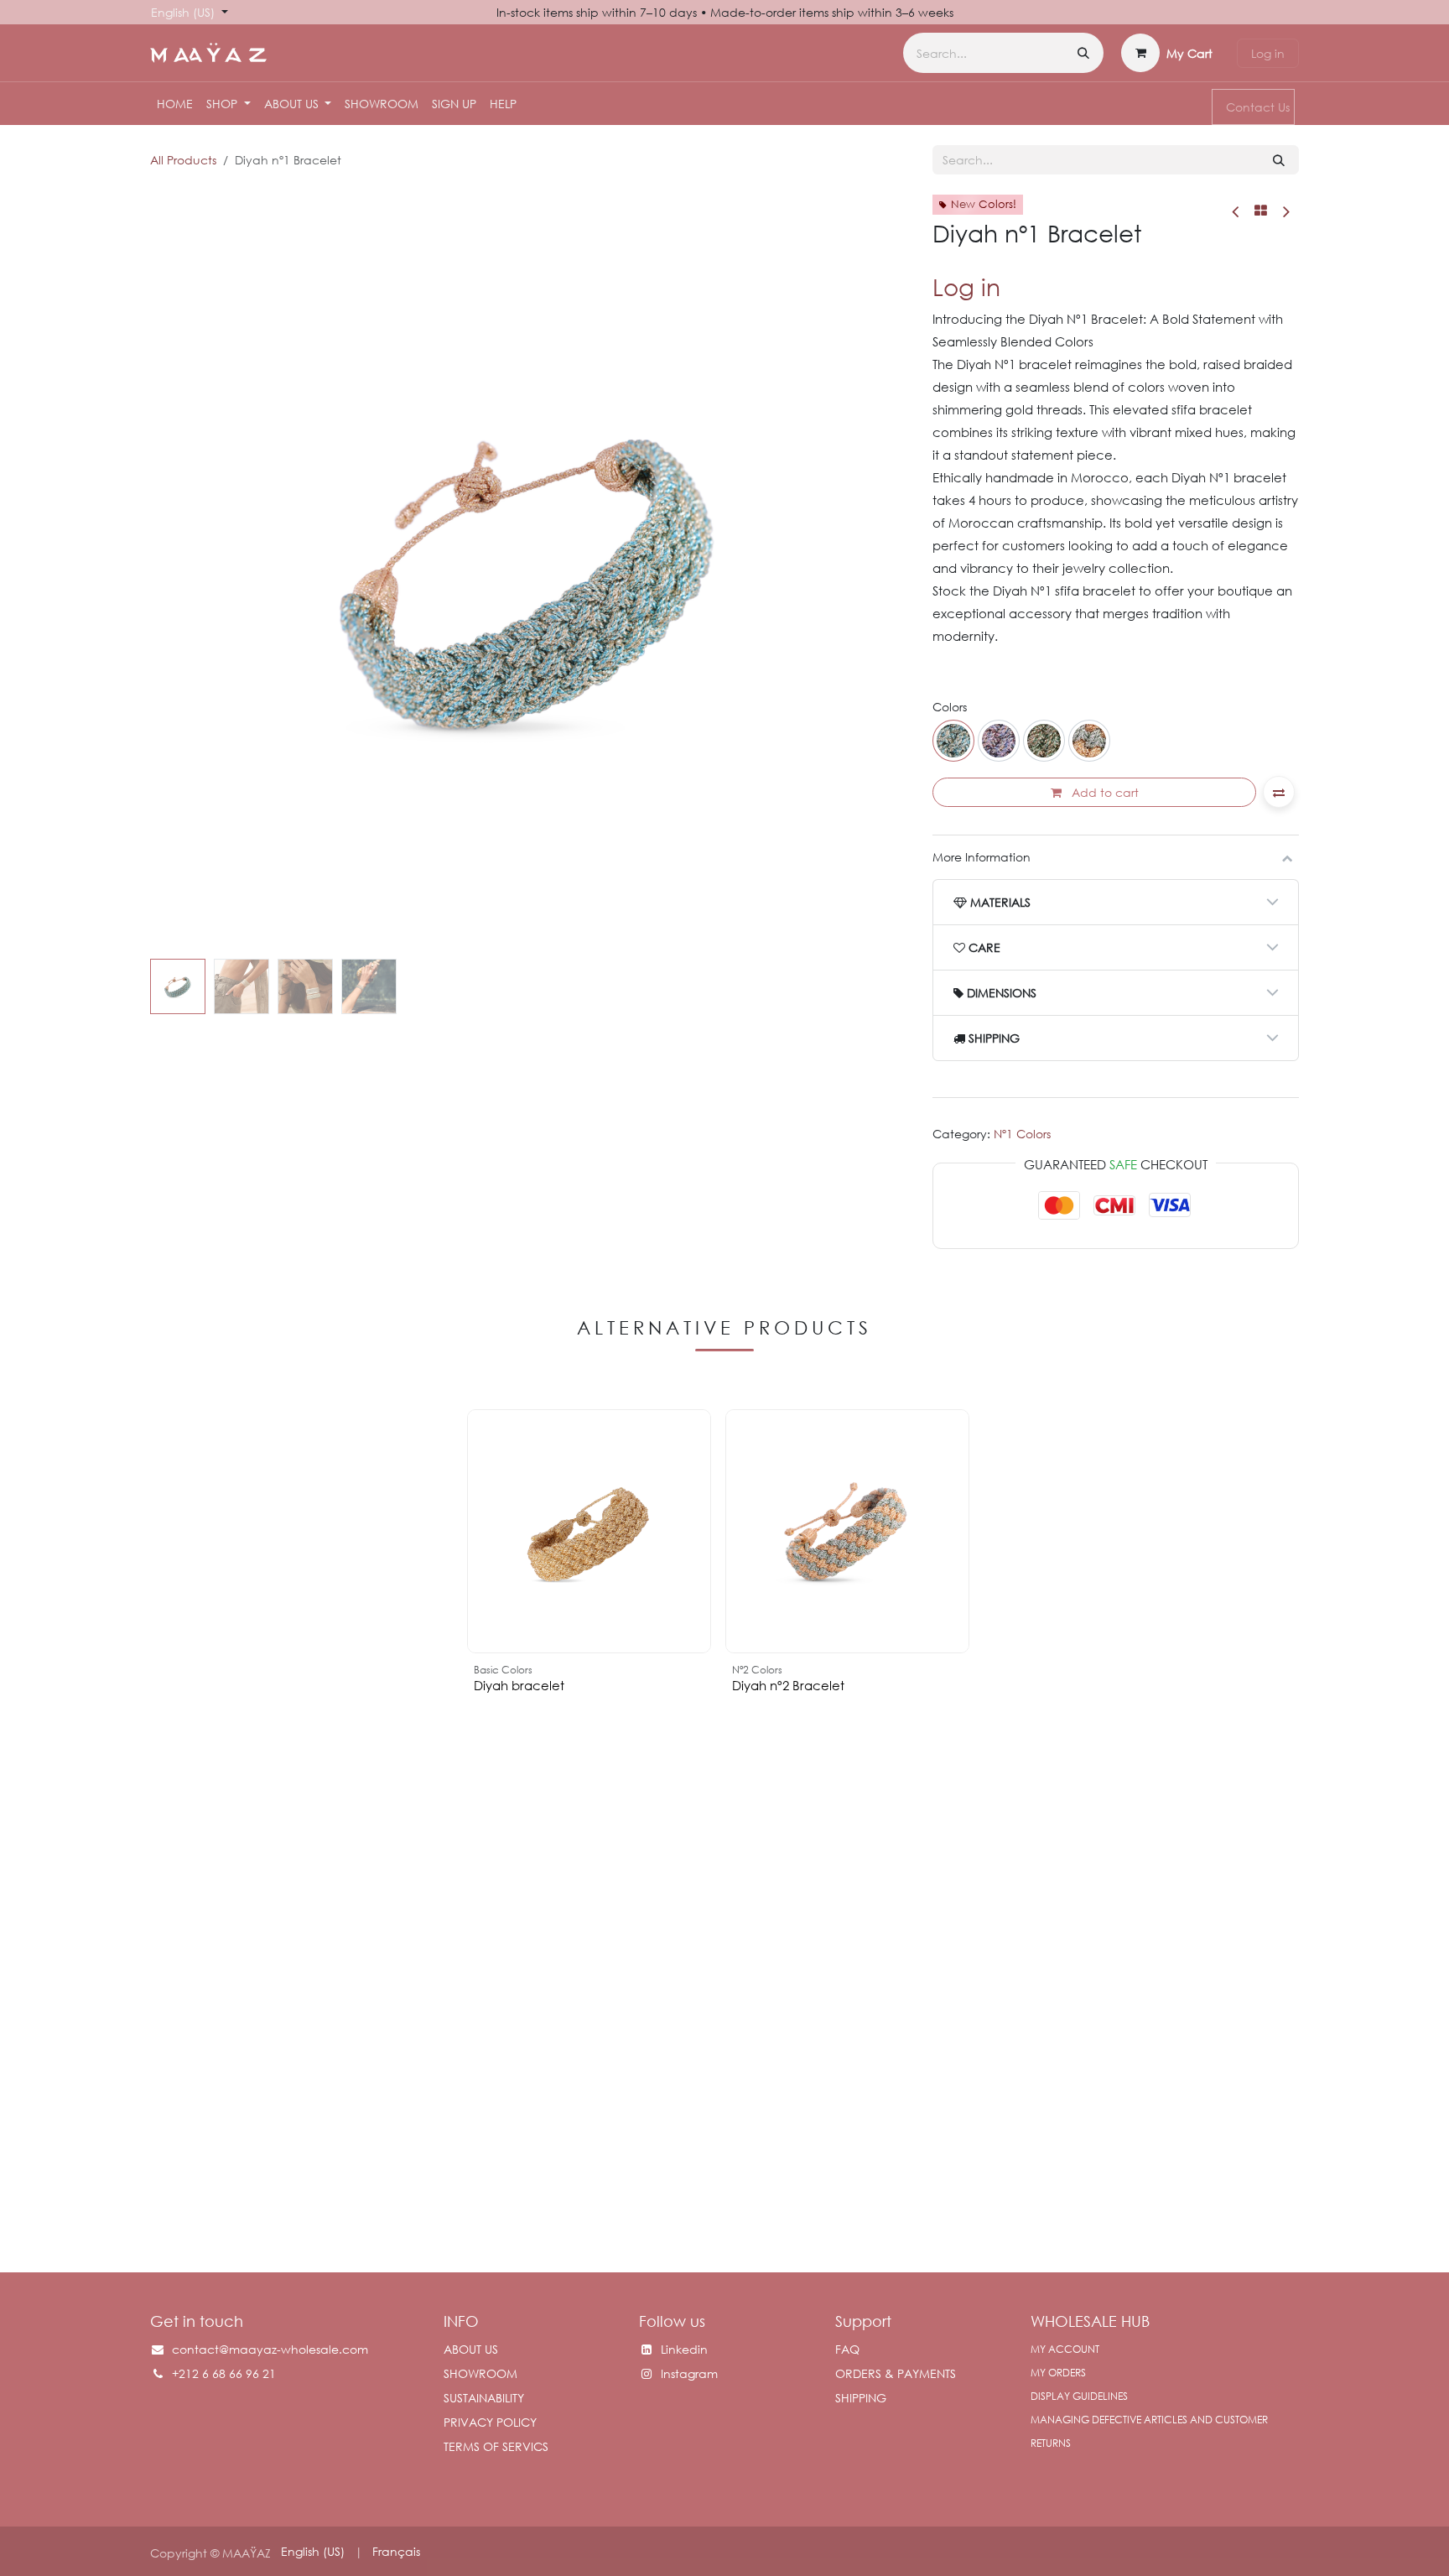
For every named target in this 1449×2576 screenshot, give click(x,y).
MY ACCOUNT (1065, 2349)
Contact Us (1258, 107)
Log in (1268, 53)
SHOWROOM (480, 2373)
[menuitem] (175, 104)
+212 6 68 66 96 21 (226, 2373)
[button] (188, 574)
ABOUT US (471, 2349)
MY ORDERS (1058, 2373)
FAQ (847, 2349)
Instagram (689, 2373)
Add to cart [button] (1104, 792)
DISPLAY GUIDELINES (1079, 2396)
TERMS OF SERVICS (496, 2446)
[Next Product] (1285, 211)
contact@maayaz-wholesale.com (270, 2349)
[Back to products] (1261, 211)
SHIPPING (861, 2398)
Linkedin (684, 2349)
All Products (183, 160)
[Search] (1083, 53)
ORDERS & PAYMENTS (896, 2373)
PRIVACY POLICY (490, 2422)
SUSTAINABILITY (484, 2398)
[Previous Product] (1236, 211)
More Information (982, 857)
